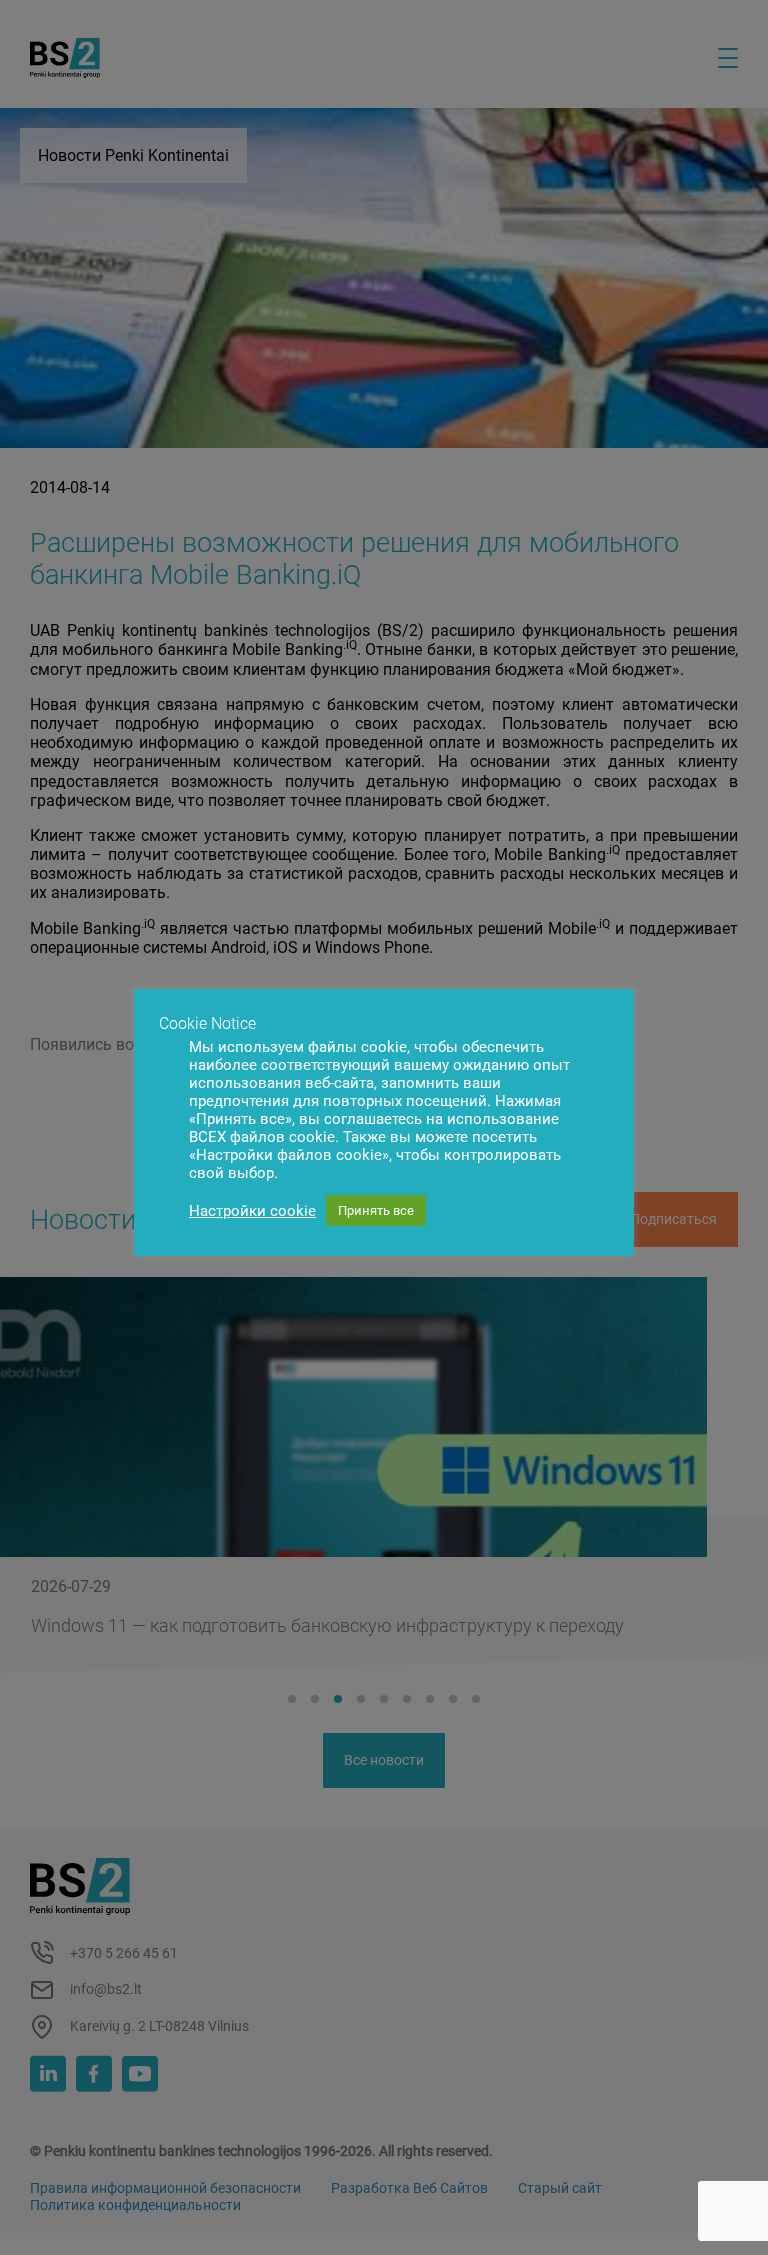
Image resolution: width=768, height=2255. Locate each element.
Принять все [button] (376, 1210)
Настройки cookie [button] (252, 1211)
